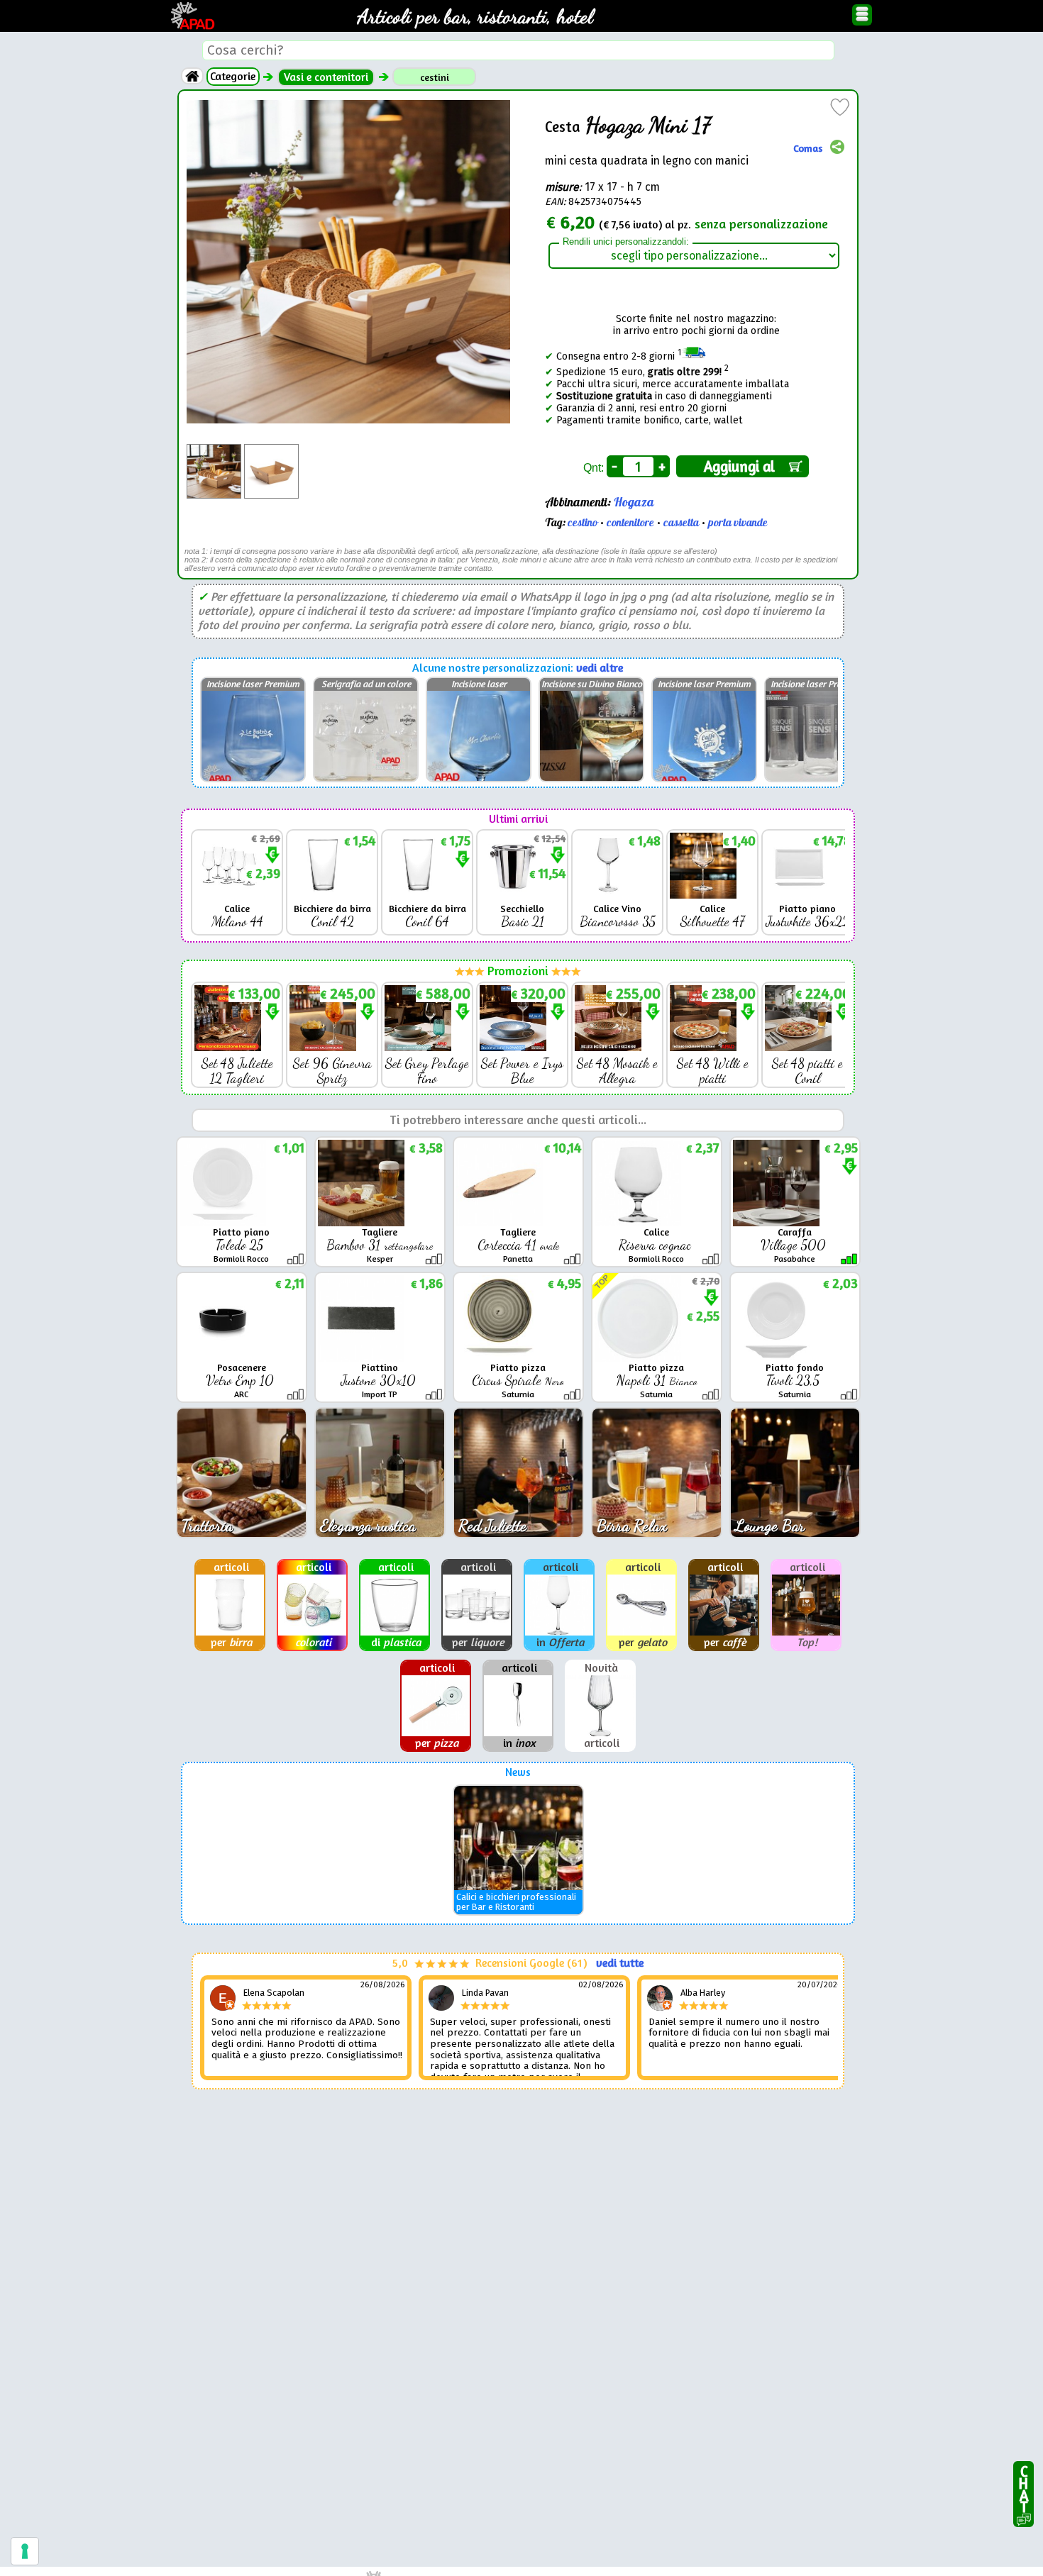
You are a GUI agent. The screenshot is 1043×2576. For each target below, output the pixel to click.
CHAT (1023, 2486)
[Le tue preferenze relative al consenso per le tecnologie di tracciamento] (25, 2551)
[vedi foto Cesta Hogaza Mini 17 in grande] (348, 106)
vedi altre (600, 668)
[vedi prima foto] (214, 450)
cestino (583, 523)
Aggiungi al (743, 466)
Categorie (233, 76)
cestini (435, 77)
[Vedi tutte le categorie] (192, 76)
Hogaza (634, 503)
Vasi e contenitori (326, 77)
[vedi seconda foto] (271, 450)
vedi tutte (620, 1963)
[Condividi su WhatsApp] (837, 148)
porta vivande (738, 523)
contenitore (630, 523)
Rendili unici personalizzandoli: (626, 242)
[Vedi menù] (862, 15)
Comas (808, 147)
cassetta (681, 523)
